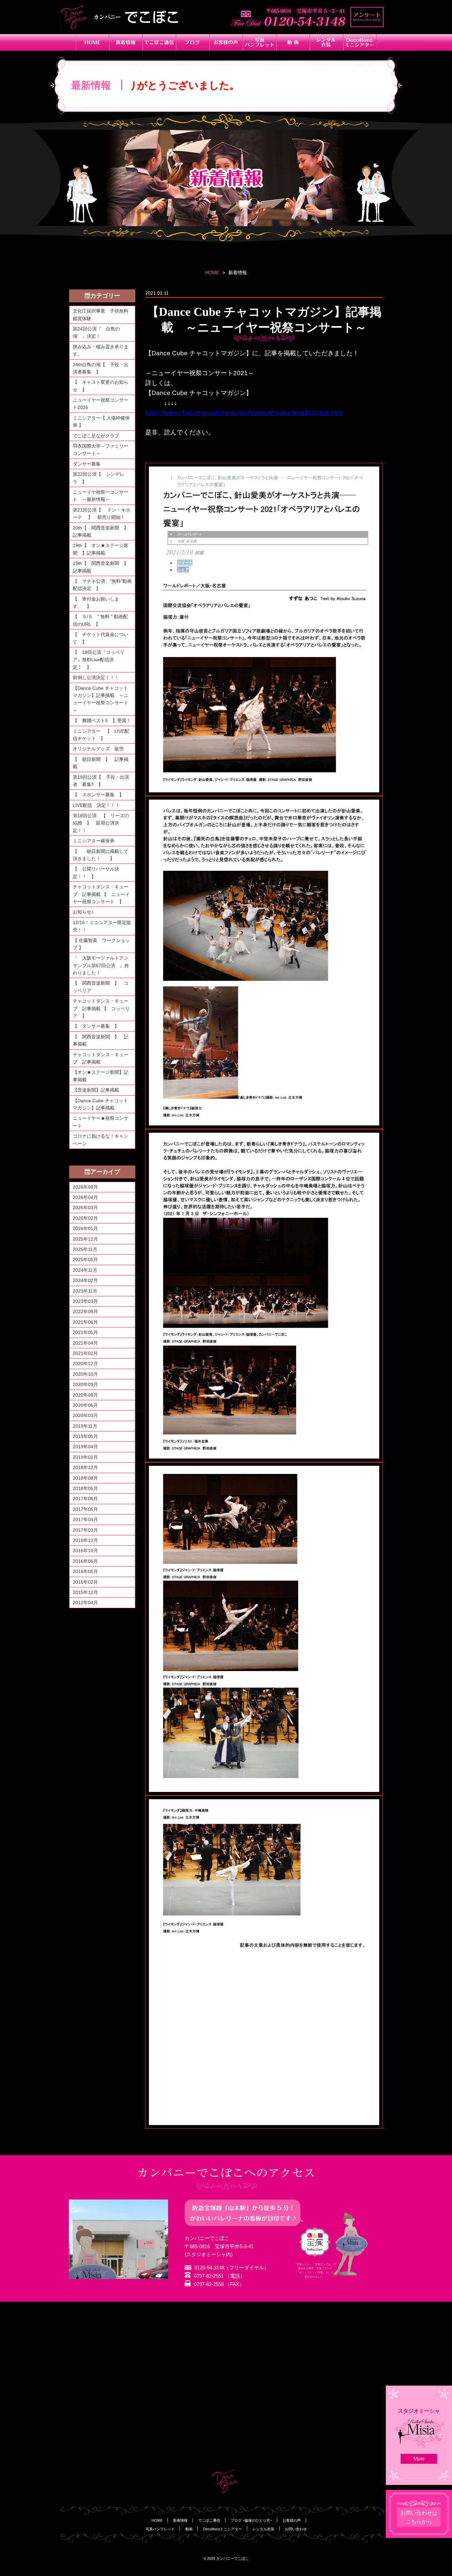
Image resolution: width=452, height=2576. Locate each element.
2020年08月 (85, 1395)
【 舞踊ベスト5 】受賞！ (102, 720)
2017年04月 (85, 1519)
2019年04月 (85, 1447)
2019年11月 (85, 1426)
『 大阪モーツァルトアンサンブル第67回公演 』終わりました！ (101, 965)
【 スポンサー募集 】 (101, 795)
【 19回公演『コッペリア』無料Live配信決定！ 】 (99, 660)
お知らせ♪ (83, 912)
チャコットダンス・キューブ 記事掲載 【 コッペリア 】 (101, 1008)
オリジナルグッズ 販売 (98, 749)
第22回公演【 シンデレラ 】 (99, 478)
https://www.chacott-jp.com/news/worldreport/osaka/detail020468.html (244, 413)
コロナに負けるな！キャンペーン (101, 1140)
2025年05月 (85, 1260)
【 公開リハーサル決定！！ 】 (96, 872)
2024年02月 (85, 1280)
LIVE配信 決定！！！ (96, 805)
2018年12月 (85, 1467)
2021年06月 (85, 1322)
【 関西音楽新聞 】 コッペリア (101, 987)
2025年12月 (85, 1239)
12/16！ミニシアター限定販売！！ (102, 926)
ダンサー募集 (87, 464)
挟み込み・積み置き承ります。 (101, 350)
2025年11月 (85, 1249)
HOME (212, 272)
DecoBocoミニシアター (223, 2529)
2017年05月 (85, 1509)
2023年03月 (85, 1301)
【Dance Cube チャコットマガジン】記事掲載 (100, 1104)
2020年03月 (85, 1415)
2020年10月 (85, 1374)
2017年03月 (85, 1530)
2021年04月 (85, 1343)
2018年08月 (85, 1478)
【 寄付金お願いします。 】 (96, 603)
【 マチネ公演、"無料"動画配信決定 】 (102, 585)
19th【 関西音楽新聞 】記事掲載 (101, 567)
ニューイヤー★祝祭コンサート (101, 1122)
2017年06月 (85, 1499)
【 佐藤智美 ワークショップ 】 (101, 944)
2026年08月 (85, 1187)
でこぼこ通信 (209, 2520)
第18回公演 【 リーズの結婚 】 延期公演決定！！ (101, 823)
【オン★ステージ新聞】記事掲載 (101, 1076)
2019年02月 (85, 1457)
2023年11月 (85, 1291)
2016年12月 (85, 1540)
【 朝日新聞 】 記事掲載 (101, 763)
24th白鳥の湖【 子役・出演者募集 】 (101, 368)
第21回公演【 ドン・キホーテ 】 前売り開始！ (102, 514)
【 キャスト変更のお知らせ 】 (101, 386)
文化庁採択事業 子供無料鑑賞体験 (101, 315)
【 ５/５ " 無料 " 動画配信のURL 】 (100, 620)
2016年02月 (85, 1582)
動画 (189, 2529)
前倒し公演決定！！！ (96, 677)
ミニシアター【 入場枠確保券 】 (101, 421)
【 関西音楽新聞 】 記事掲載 (101, 1040)
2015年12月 (85, 1592)
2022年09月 (85, 1312)
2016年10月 (85, 1551)
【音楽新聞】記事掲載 (96, 1090)
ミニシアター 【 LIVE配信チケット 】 (101, 735)
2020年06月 (85, 1405)
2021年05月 (85, 1332)
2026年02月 (85, 1218)
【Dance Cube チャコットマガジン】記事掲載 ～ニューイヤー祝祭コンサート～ (101, 699)
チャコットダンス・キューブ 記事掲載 (101, 1058)
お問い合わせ (296, 2529)
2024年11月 (85, 1270)
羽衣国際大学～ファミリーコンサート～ (101, 450)
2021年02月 (85, 1353)
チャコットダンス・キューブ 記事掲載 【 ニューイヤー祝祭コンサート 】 (101, 894)
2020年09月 (85, 1384)
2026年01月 (85, 1228)
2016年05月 (85, 1571)
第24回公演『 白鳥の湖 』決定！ (96, 332)
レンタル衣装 (263, 2529)
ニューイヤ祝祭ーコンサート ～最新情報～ (101, 496)
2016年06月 (85, 1561)
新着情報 (180, 2520)
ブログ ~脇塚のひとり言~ (251, 2520)
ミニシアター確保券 (94, 841)
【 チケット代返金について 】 (101, 638)
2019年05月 (85, 1436)
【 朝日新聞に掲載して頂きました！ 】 (101, 855)
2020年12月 (85, 1363)
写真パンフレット (160, 2529)
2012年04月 (85, 1603)
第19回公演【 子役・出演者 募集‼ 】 (101, 781)
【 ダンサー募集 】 (96, 1026)
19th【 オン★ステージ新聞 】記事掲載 (101, 549)
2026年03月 (85, 1208)
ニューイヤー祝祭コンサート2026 (101, 404)
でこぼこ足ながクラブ (96, 436)
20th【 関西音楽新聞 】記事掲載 (101, 531)
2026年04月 (85, 1197)
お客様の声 (292, 2520)
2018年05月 (85, 1488)
